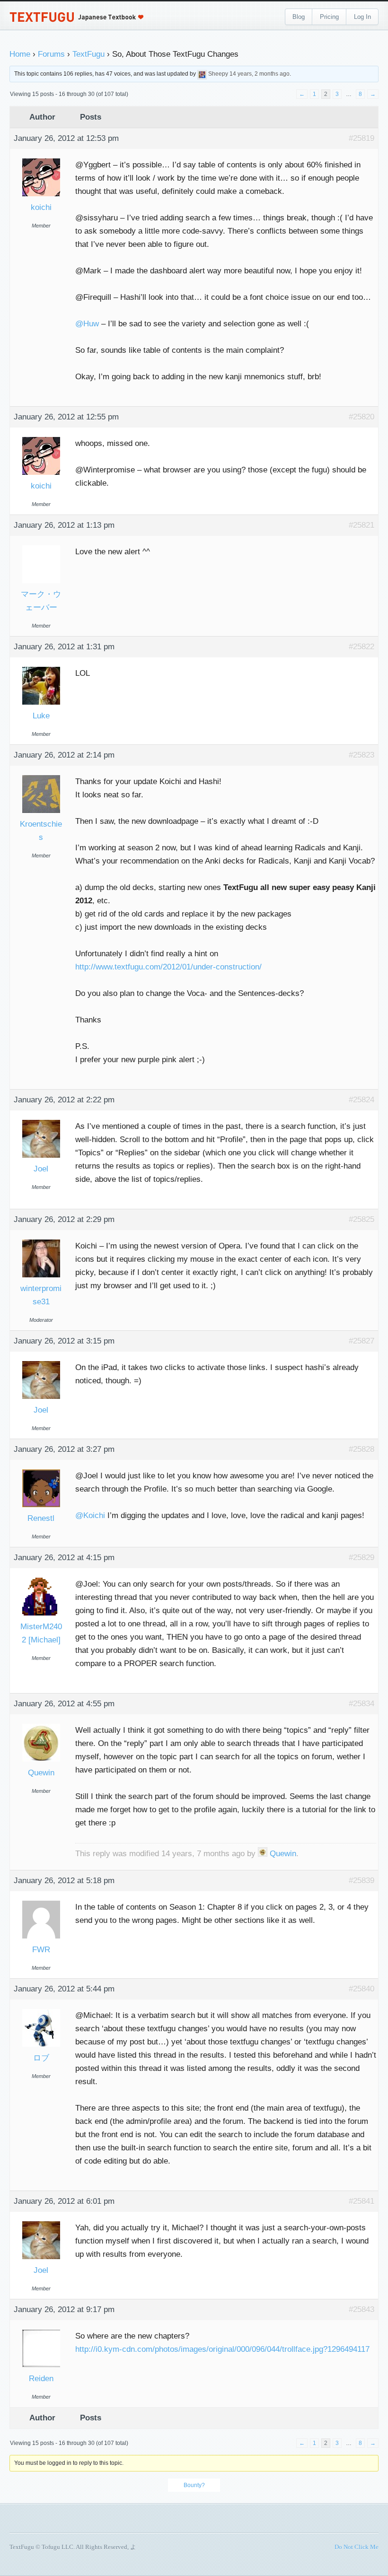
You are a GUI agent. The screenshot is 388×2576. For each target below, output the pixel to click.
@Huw (87, 324)
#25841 (362, 2201)
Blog (299, 17)
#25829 (362, 1558)
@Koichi (90, 1515)
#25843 (362, 2310)
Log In (362, 17)
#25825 (362, 1219)
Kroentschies (41, 831)
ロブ (41, 2058)
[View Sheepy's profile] (202, 74)
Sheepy (218, 74)
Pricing (329, 17)
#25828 (362, 1449)
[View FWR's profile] (41, 1901)
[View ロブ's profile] (41, 2010)
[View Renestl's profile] (41, 1470)
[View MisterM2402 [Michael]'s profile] (41, 1578)
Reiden (41, 2379)
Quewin (41, 1773)
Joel (41, 1169)
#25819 (362, 138)
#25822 (362, 647)
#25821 (362, 525)
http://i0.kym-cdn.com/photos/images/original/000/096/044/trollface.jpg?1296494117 (222, 2349)
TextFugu (88, 54)
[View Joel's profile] (41, 1121)
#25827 (362, 1341)
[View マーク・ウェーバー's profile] (41, 546)
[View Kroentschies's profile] (41, 776)
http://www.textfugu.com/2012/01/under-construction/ (168, 967)
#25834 (362, 1704)
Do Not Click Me (357, 2547)
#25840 (362, 1989)
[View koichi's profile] (41, 159)
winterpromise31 (41, 1295)
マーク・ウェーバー (41, 601)
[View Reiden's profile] (41, 2330)
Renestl (41, 1518)
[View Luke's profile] (41, 668)
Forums (51, 54)
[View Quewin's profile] (41, 1725)
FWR (41, 1950)
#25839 (362, 1881)
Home (20, 54)
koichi (41, 207)
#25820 (362, 417)
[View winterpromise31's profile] (41, 1240)
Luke (41, 716)
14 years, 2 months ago (260, 74)
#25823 (362, 755)
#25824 (362, 1100)
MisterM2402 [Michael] (41, 1633)
